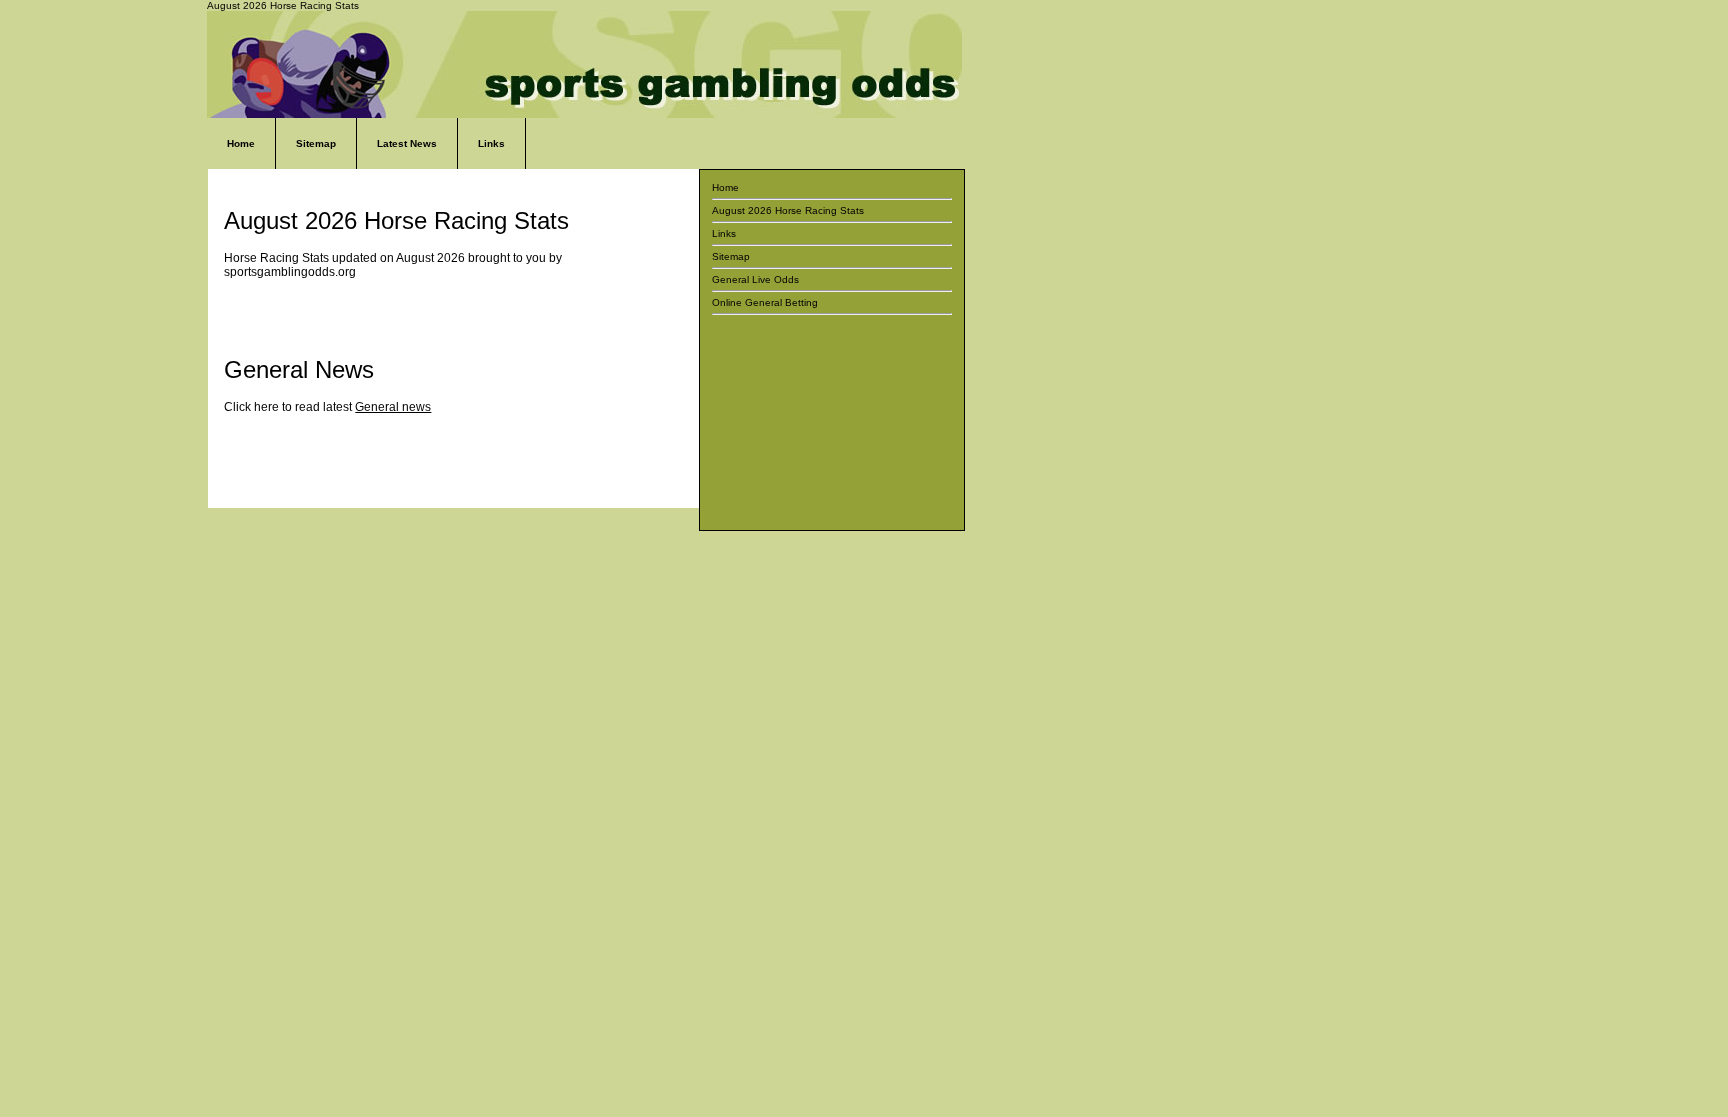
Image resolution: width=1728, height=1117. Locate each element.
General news (393, 407)
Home (241, 143)
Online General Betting (765, 302)
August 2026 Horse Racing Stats (788, 210)
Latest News (407, 143)
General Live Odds (755, 279)
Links (491, 143)
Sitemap (316, 143)
